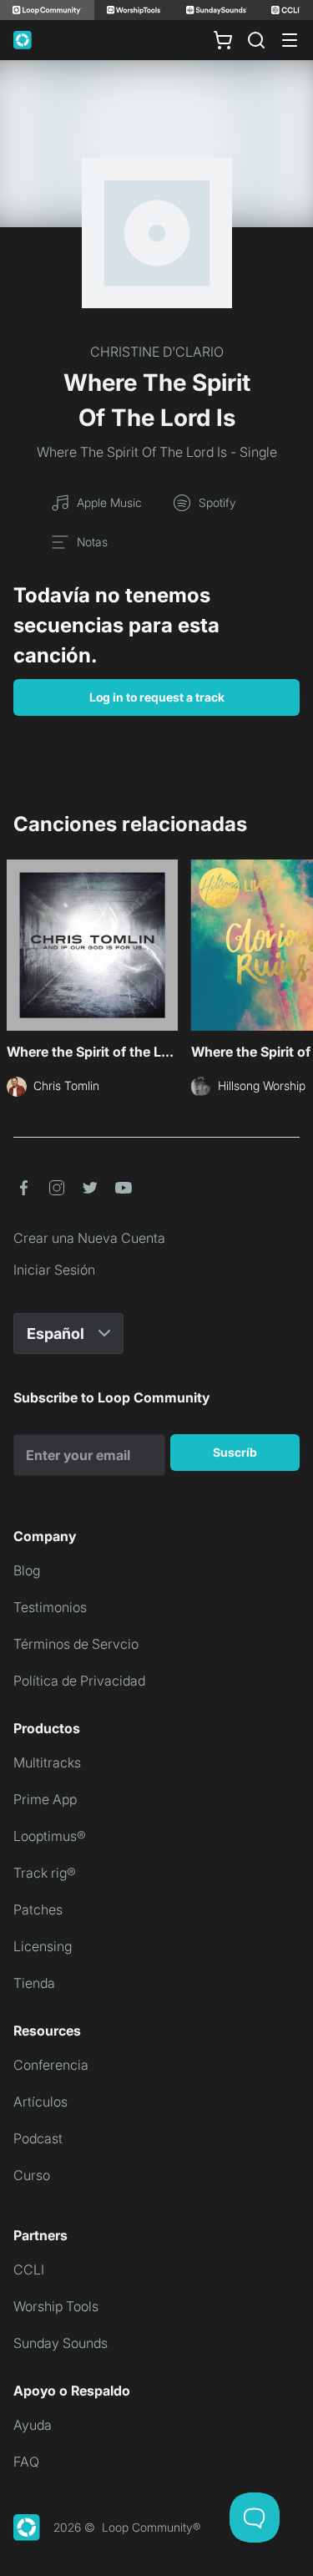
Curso (32, 2175)
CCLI (29, 2269)
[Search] (256, 40)
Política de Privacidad (79, 1681)
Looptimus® (50, 1836)
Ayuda (33, 2425)
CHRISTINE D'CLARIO (157, 352)
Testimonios (50, 1607)
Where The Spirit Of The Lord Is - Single (157, 452)
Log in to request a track (157, 697)
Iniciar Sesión (54, 1270)
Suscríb (235, 1452)
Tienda (34, 1983)
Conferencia (51, 2065)
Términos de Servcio (76, 1644)
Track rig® (45, 1873)
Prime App (45, 1799)
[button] (23, 1188)
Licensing (43, 1946)
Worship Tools (56, 2306)
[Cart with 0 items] (223, 40)
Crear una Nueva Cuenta (89, 1238)
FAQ (26, 2462)
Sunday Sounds (61, 2343)
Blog (27, 1570)
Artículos (40, 2102)
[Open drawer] (290, 40)
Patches (38, 1909)
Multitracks (47, 1762)
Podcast (38, 2138)
